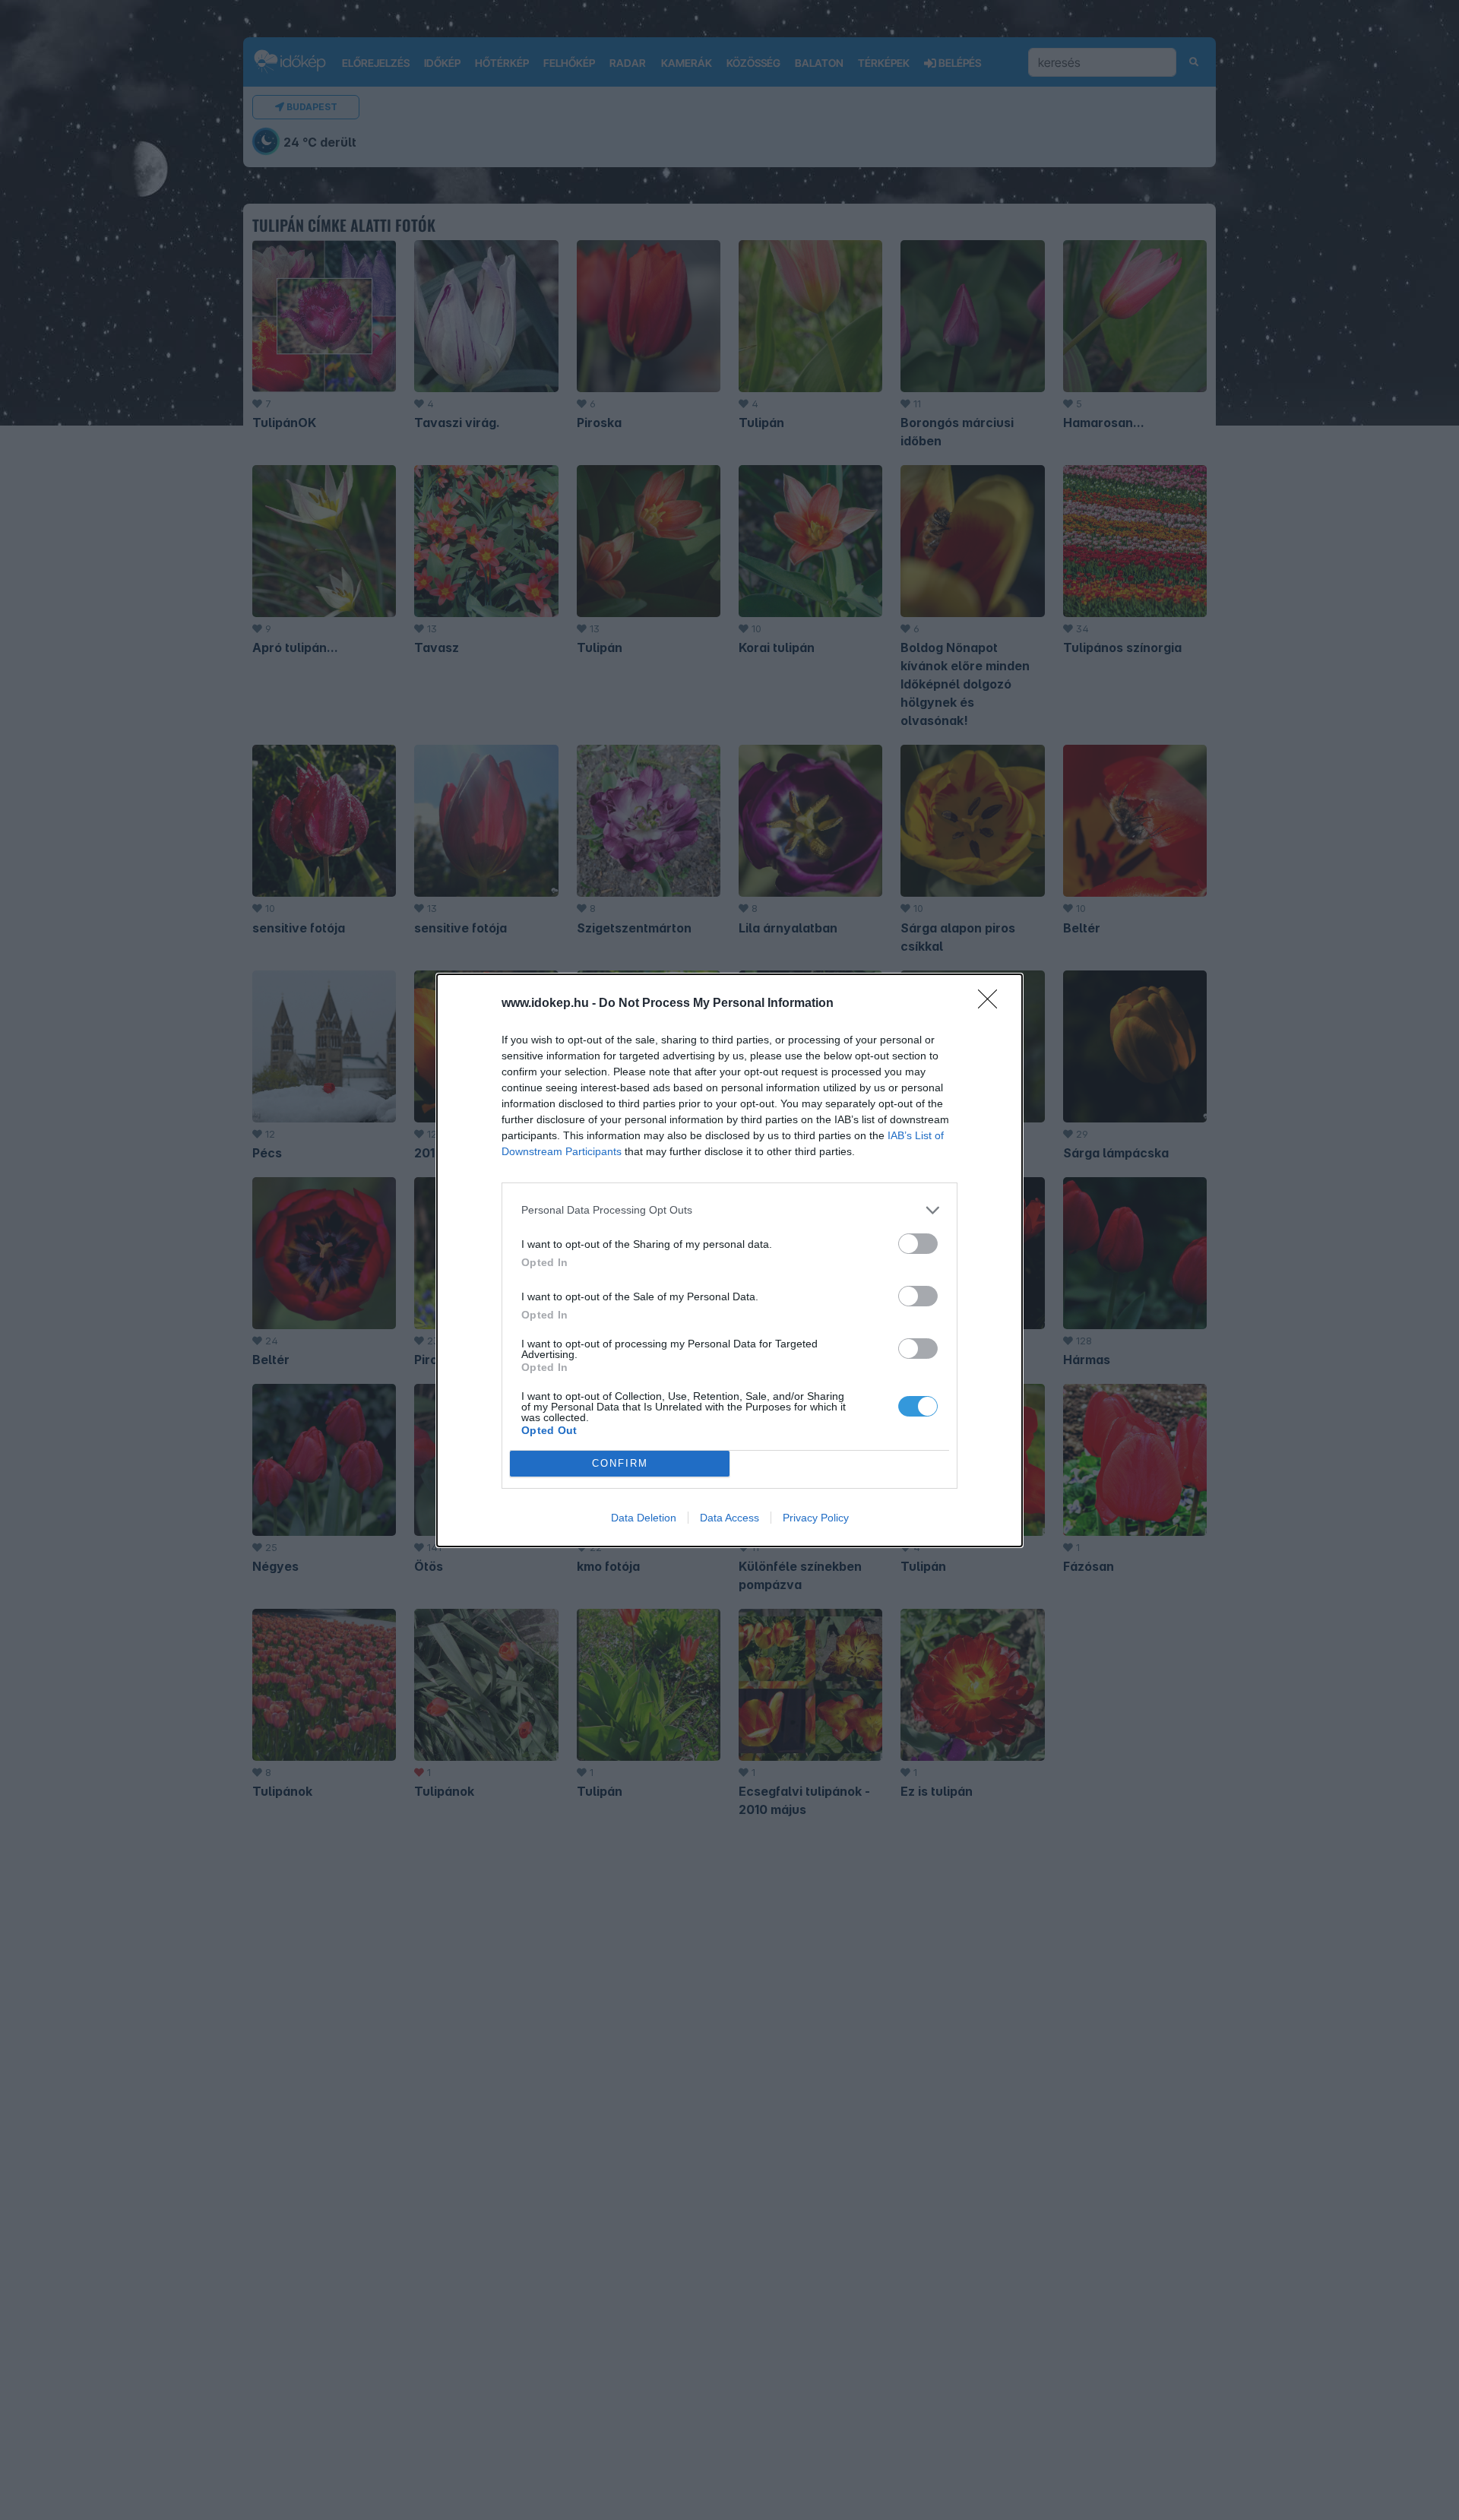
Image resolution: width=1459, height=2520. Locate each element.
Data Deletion (644, 1518)
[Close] (992, 1004)
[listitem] (729, 1210)
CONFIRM (620, 1463)
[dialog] (729, 1260)
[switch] (918, 1244)
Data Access (729, 1518)
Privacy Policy (816, 1518)
